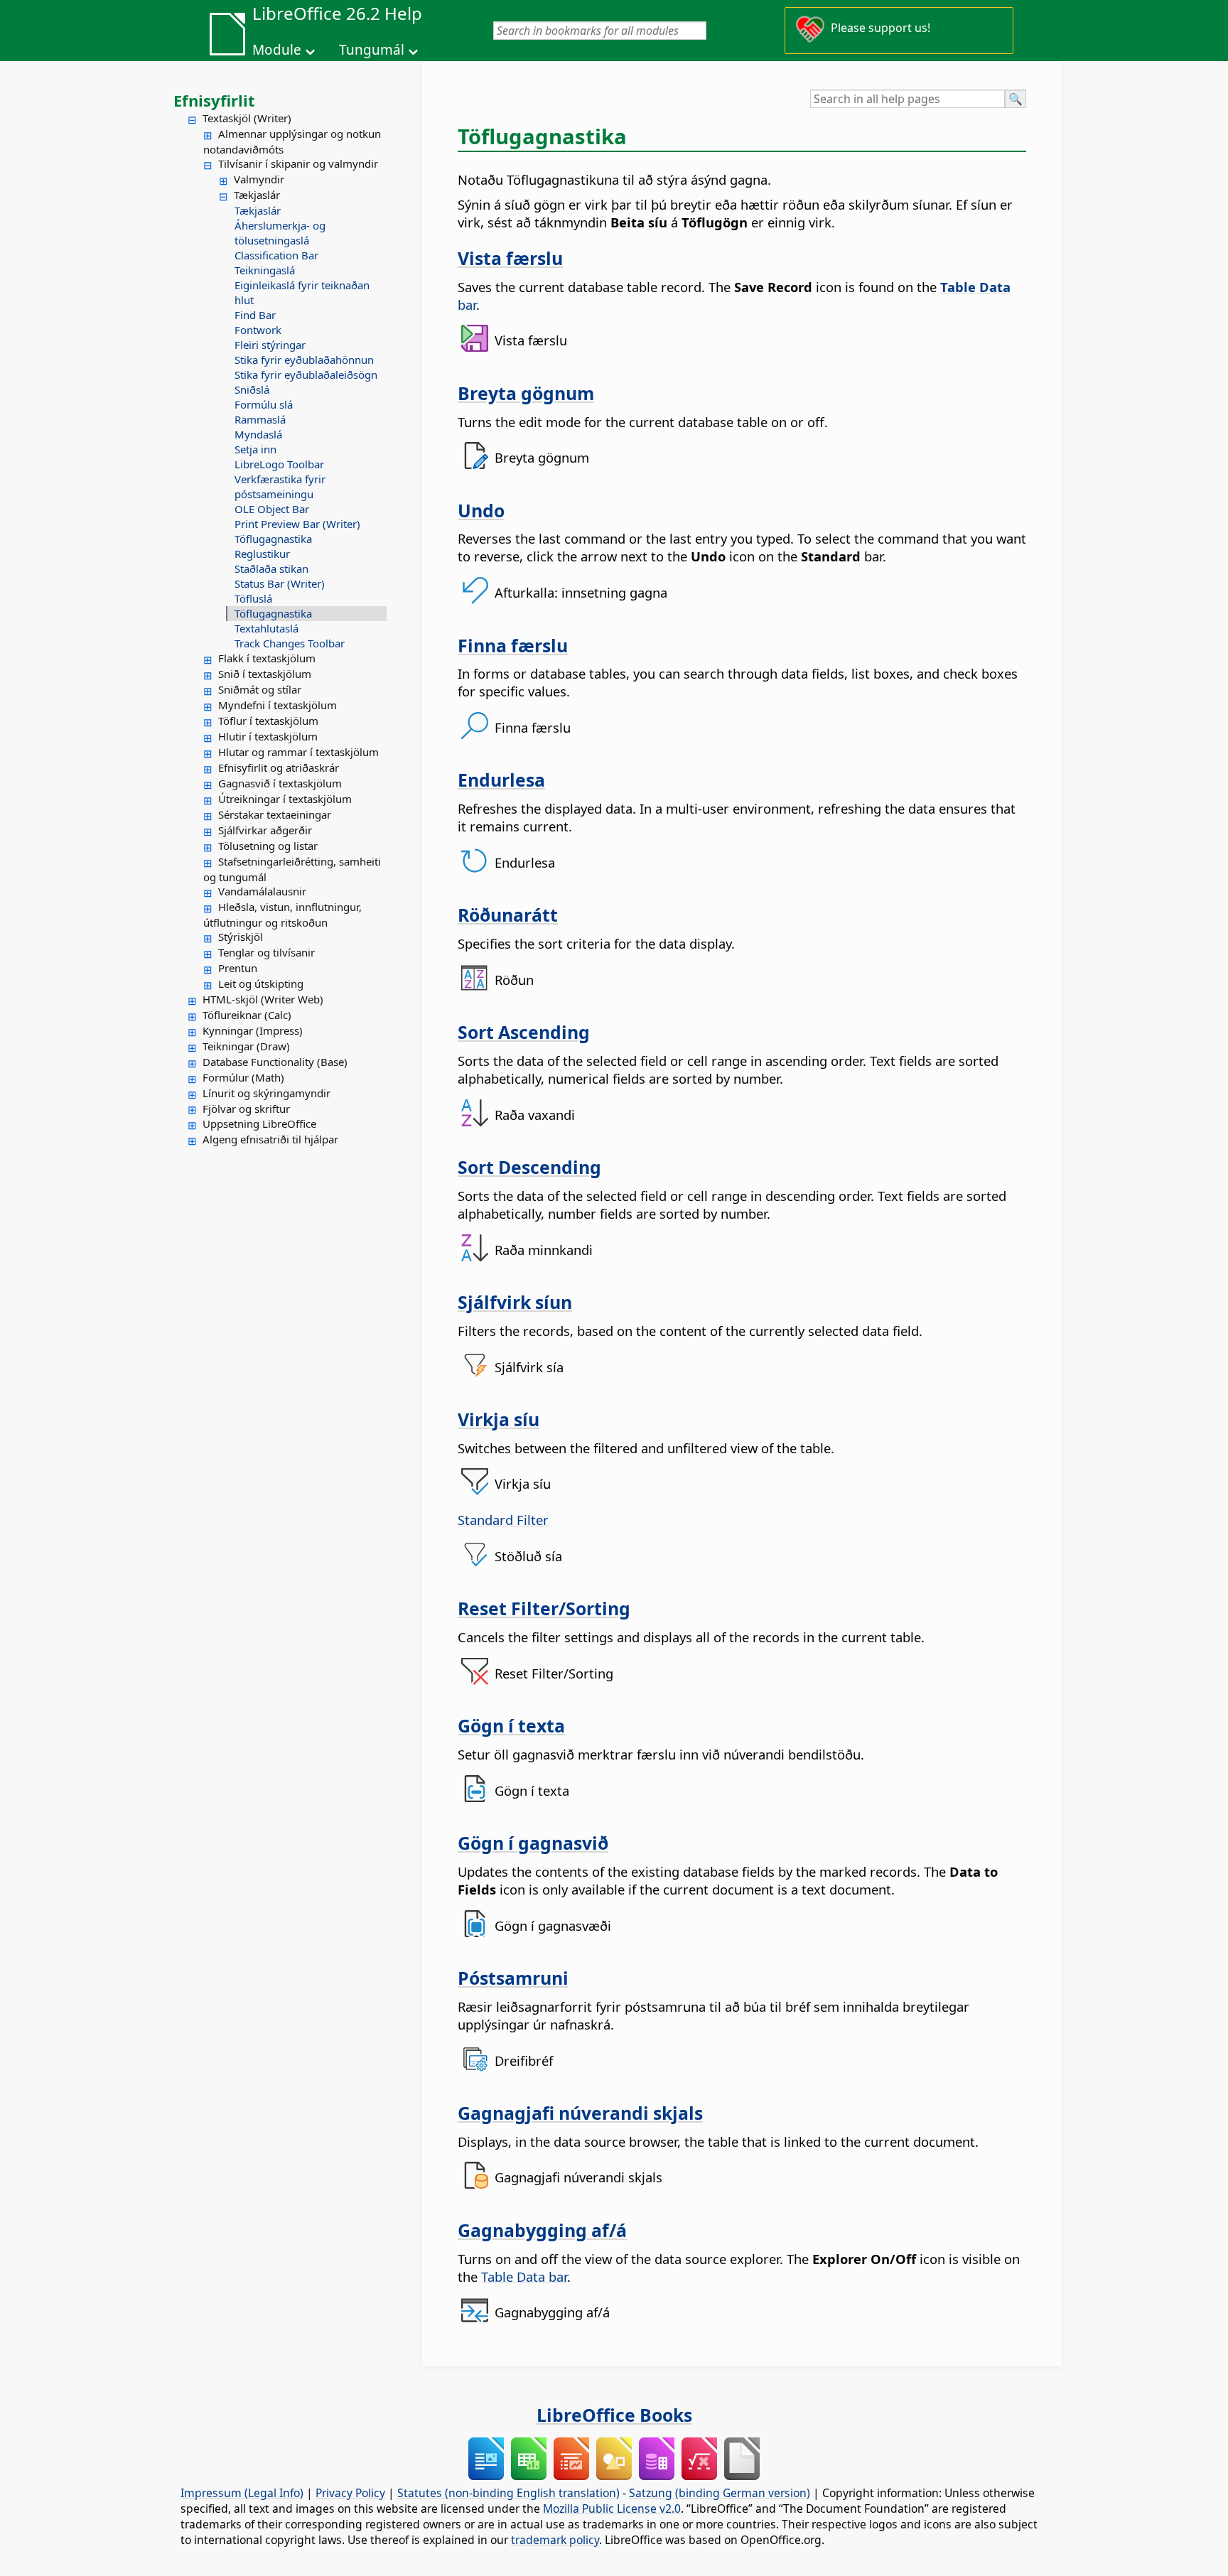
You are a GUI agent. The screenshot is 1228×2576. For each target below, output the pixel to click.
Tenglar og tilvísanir (266, 952)
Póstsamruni (513, 1978)
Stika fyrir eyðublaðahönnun (304, 360)
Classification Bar (276, 255)
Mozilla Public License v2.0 (612, 2508)
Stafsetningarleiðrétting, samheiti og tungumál (292, 869)
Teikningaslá (265, 270)
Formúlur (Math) (243, 1077)
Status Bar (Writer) (280, 583)
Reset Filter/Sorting (544, 1608)
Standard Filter (503, 1520)
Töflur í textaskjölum (268, 721)
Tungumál (372, 50)
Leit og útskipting (261, 983)
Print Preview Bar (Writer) (297, 524)
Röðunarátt (508, 915)
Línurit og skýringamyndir (266, 1093)
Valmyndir (259, 179)
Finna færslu (513, 645)
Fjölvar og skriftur (246, 1109)
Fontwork (258, 330)
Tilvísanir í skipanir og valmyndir (298, 163)
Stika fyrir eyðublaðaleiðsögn (306, 374)
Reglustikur (262, 554)
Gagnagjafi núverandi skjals (580, 2113)
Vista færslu (510, 258)
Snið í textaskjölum (265, 674)
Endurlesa (501, 780)
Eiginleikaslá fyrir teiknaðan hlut (302, 292)
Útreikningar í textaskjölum (285, 799)
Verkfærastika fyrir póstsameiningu (280, 486)
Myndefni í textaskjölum (278, 705)
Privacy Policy (350, 2493)
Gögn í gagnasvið (533, 1843)
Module (277, 50)
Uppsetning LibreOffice (259, 1123)
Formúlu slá (264, 404)
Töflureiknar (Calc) (247, 1015)
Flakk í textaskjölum (267, 658)
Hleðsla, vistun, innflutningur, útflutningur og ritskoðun (282, 915)
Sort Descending (529, 1167)
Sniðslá (252, 389)
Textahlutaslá (266, 628)
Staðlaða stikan (271, 568)
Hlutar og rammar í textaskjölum (298, 752)
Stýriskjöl (241, 937)
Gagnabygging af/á (542, 2230)
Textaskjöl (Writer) (247, 118)
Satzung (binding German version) (720, 2493)
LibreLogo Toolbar (279, 464)
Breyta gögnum (526, 393)
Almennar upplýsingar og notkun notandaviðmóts (292, 141)
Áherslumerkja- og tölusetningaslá (280, 233)
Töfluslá (253, 598)
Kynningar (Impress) (253, 1030)
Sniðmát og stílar (260, 689)
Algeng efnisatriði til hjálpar (270, 1139)
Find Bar (255, 315)
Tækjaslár (257, 195)
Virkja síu (499, 1419)
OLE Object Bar (272, 509)
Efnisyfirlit (214, 100)
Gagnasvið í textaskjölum (280, 783)
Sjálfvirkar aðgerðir (265, 830)
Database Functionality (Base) (275, 1062)
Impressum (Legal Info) (242, 2493)
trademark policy (555, 2540)
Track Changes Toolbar (290, 643)
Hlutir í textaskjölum (268, 736)
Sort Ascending (524, 1032)
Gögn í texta (511, 1725)
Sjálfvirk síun (515, 1302)
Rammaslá (260, 419)
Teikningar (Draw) (246, 1046)
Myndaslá (258, 434)
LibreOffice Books (614, 2415)
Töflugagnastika (273, 539)
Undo (481, 510)
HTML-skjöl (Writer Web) (263, 999)
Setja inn (255, 449)
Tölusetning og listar (268, 846)
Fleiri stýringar (270, 345)
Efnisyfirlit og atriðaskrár (279, 767)
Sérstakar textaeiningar (275, 814)
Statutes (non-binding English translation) (508, 2493)
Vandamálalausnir (262, 891)
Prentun (238, 968)
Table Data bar (524, 2276)
